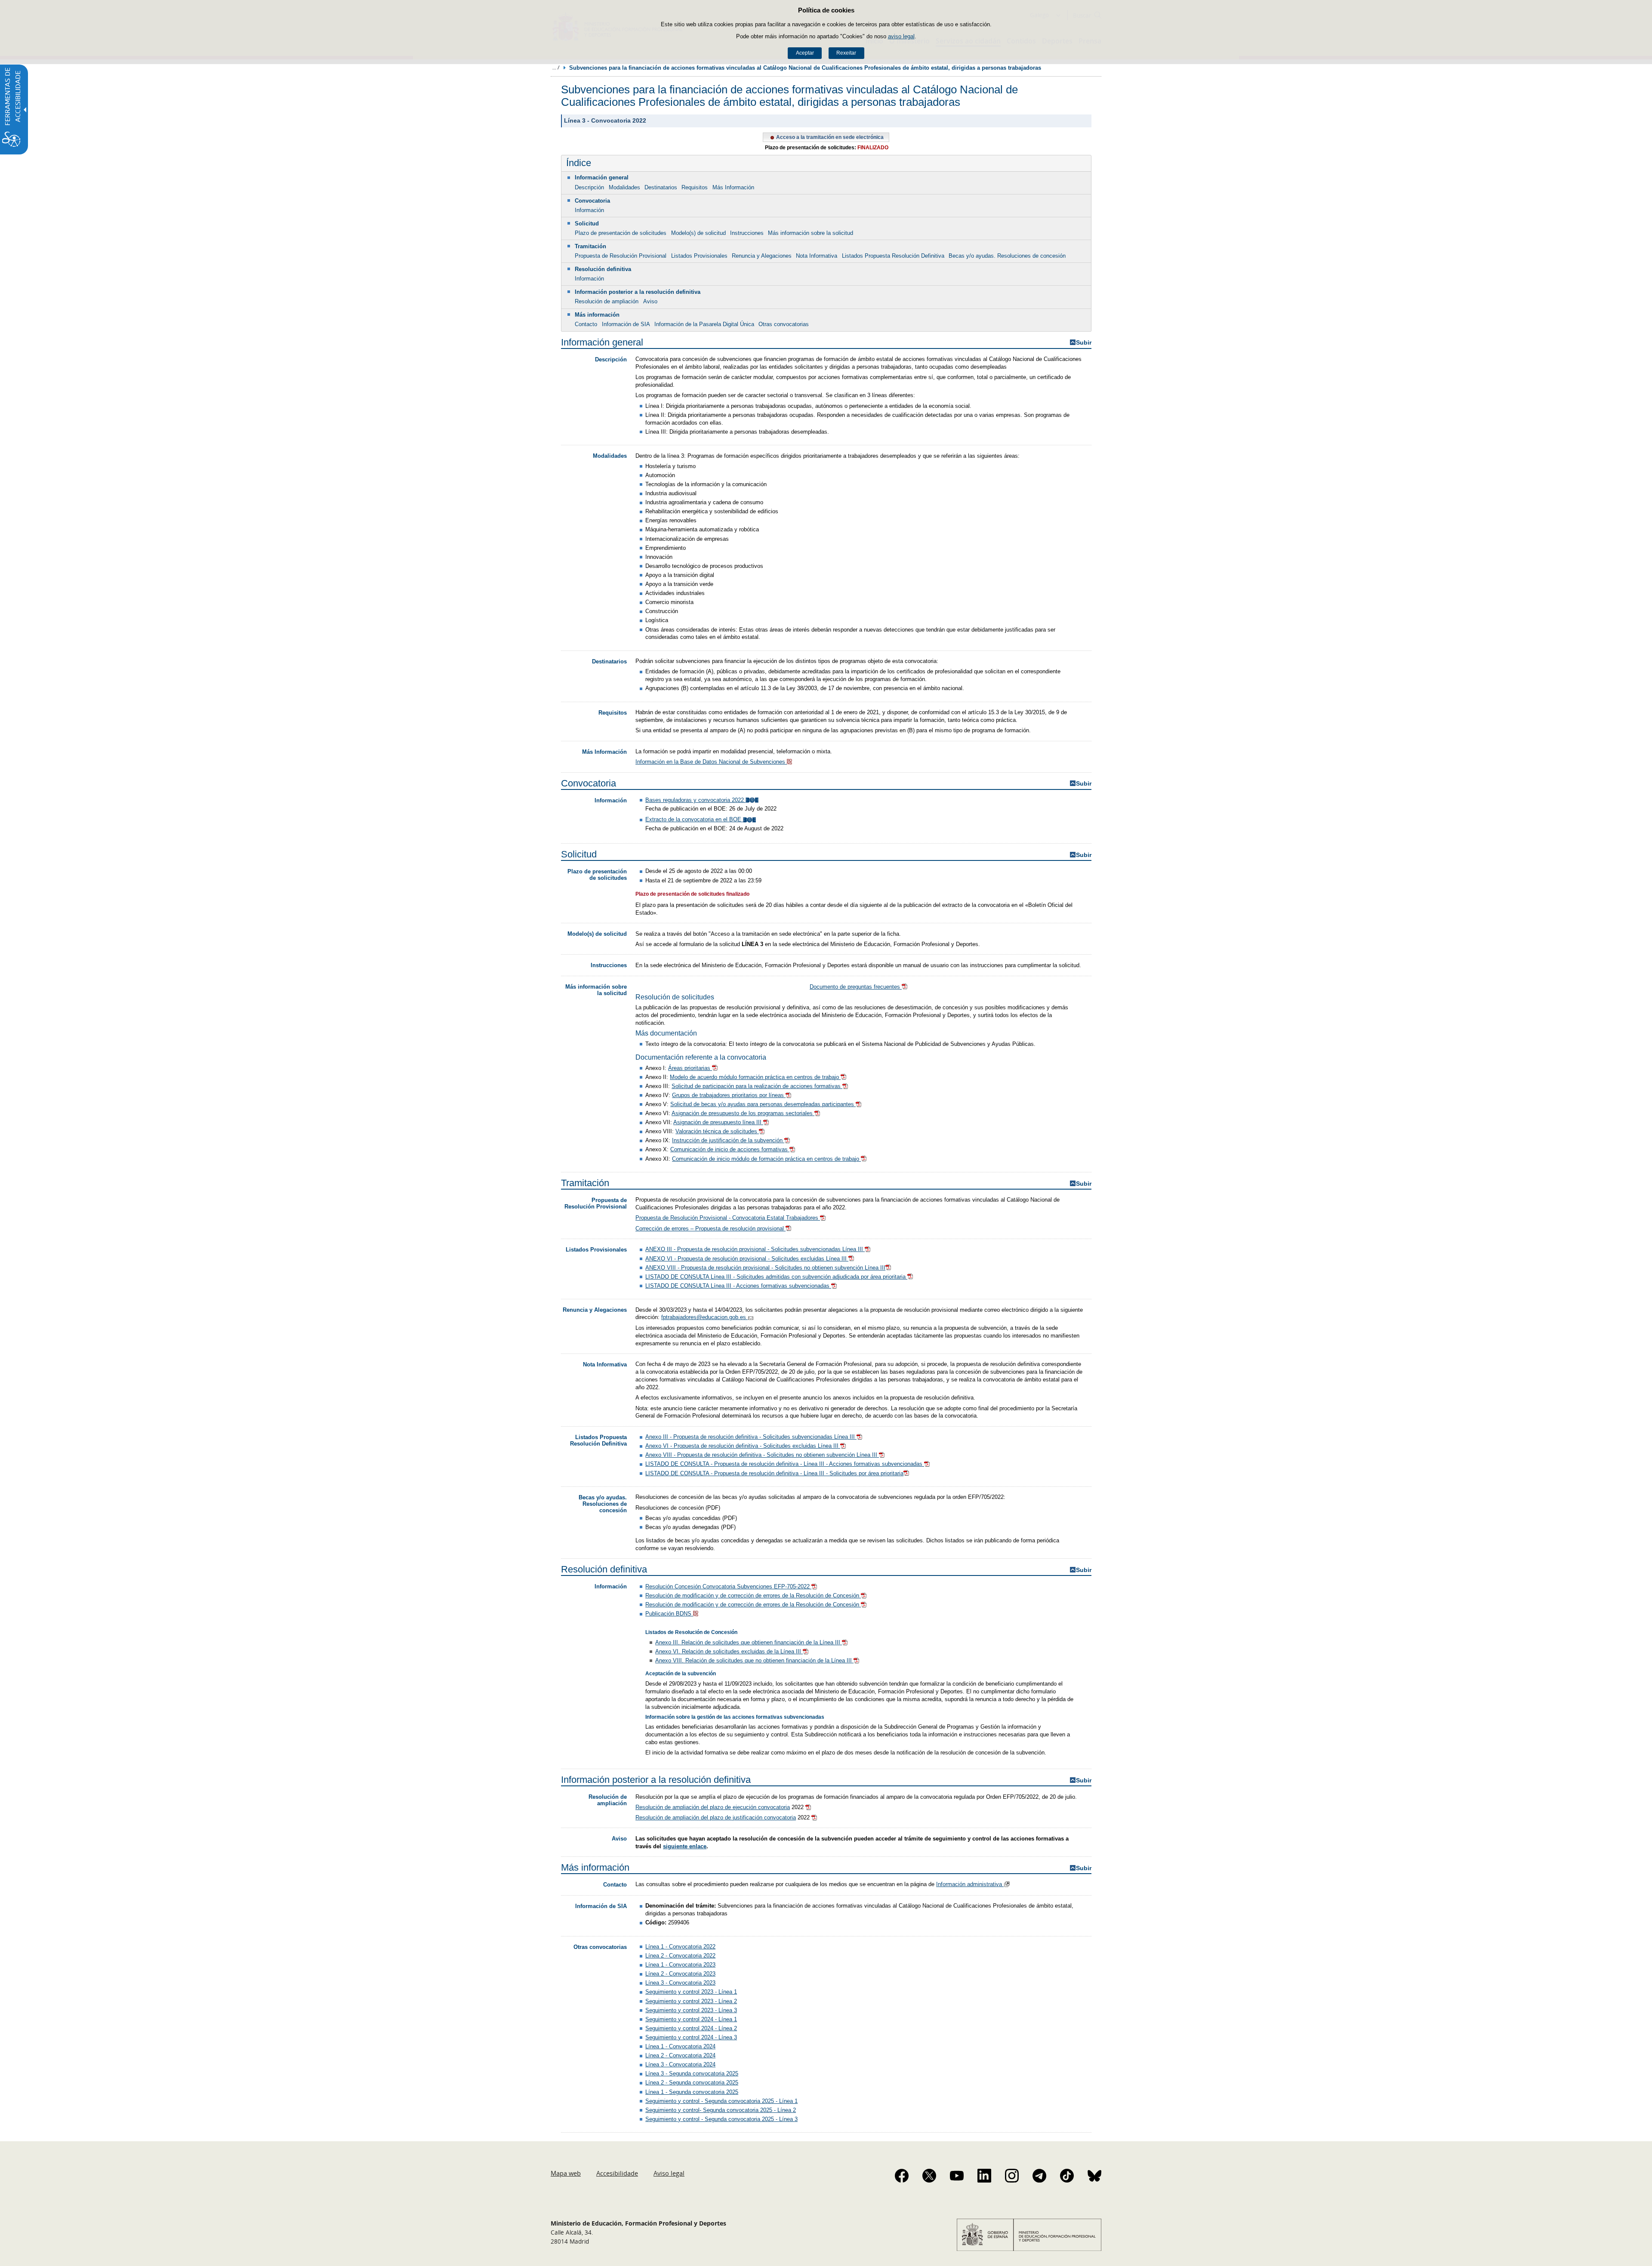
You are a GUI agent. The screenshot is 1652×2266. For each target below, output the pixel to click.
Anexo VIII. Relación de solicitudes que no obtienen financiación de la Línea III (754, 1660)
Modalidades (624, 187)
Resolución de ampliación (607, 301)
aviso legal (901, 36)
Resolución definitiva (603, 269)
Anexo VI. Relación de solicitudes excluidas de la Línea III (729, 1651)
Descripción (589, 187)
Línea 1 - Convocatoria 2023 (680, 1965)
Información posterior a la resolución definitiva (638, 292)
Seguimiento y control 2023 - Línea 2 (691, 2001)
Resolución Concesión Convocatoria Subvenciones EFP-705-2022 (728, 1586)
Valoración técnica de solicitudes (717, 1131)
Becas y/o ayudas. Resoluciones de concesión (1007, 256)
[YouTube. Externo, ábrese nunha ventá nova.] (957, 2176)
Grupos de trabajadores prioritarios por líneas (729, 1095)
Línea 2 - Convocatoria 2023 (680, 1974)
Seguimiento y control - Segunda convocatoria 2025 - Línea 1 (721, 2101)
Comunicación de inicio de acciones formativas (730, 1149)
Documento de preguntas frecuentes (856, 987)
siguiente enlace (685, 1846)
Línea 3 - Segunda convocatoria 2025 (692, 2073)
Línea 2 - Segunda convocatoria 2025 (692, 2083)
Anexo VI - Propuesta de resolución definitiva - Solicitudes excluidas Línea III (743, 1446)
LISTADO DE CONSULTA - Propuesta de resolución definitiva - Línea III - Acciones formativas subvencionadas (785, 1464)
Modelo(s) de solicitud (698, 233)
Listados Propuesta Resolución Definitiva (893, 256)
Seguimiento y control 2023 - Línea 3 (691, 2010)
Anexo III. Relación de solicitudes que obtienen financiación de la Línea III (749, 1642)
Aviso (650, 301)
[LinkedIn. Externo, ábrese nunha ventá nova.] (984, 2176)
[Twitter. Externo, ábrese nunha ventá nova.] (929, 2176)
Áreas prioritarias (690, 1068)
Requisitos (695, 187)
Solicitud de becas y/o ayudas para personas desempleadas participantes (763, 1104)
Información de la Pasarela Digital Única (704, 324)
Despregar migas (556, 68)
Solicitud (587, 224)
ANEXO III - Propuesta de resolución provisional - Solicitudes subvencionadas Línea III (755, 1249)
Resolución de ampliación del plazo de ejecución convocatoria (713, 1807)
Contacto (586, 324)
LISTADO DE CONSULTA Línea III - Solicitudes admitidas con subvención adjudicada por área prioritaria (776, 1277)
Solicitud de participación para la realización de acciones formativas (757, 1086)
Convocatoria (592, 201)
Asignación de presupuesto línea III (718, 1122)
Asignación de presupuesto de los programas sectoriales (743, 1113)
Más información (597, 315)
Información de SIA (626, 324)
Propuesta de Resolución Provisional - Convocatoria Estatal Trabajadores (728, 1218)
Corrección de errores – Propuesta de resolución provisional (710, 1229)
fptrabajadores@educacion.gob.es (704, 1317)
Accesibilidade (617, 2173)
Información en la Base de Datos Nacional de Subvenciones (711, 762)
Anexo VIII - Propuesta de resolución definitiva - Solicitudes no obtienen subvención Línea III (762, 1455)
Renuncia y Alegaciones (762, 256)
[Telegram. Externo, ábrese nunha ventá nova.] (1039, 2176)
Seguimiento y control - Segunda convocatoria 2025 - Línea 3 (721, 2119)
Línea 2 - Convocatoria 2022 (680, 1956)
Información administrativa (970, 1884)
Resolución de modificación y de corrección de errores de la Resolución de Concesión (753, 1595)
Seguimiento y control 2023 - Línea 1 (691, 1992)
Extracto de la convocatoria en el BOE (694, 819)
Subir (1084, 343)
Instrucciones (747, 233)
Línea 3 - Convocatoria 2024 (680, 2064)
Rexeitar (846, 53)
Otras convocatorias (784, 324)
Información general (602, 177)
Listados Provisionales (699, 256)
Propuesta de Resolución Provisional (621, 256)
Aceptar (805, 53)
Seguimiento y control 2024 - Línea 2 (691, 2028)
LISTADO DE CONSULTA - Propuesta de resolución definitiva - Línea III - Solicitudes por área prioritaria (774, 1473)
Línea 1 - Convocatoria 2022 (680, 1947)
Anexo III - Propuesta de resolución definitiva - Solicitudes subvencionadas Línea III (751, 1437)
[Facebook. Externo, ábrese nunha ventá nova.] (902, 2176)
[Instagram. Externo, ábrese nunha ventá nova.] (1012, 2176)
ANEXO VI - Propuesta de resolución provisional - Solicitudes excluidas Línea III (747, 1259)
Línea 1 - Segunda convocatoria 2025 (692, 2092)
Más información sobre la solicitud (811, 233)
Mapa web (566, 2173)
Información (589, 210)
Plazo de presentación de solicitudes (621, 233)
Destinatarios (661, 187)
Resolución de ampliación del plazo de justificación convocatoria (716, 1817)
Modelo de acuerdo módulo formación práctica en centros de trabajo (755, 1077)
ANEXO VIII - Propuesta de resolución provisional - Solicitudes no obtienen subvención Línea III (765, 1268)
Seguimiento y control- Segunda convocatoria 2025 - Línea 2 (721, 2110)
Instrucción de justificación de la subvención (728, 1140)
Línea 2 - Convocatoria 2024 (680, 2055)
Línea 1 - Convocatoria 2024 (680, 2046)
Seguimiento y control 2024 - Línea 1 (691, 2019)
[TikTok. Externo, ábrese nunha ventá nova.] (1067, 2176)
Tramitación (590, 246)
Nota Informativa (817, 256)
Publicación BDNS (669, 1614)
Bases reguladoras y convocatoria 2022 (695, 800)
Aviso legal (669, 2173)
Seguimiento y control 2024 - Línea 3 (691, 2037)
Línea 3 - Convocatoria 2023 (680, 1983)
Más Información (733, 187)
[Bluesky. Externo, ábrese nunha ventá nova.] (1094, 2176)
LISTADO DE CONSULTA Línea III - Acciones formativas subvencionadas (738, 1286)
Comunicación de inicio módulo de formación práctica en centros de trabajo (766, 1159)
